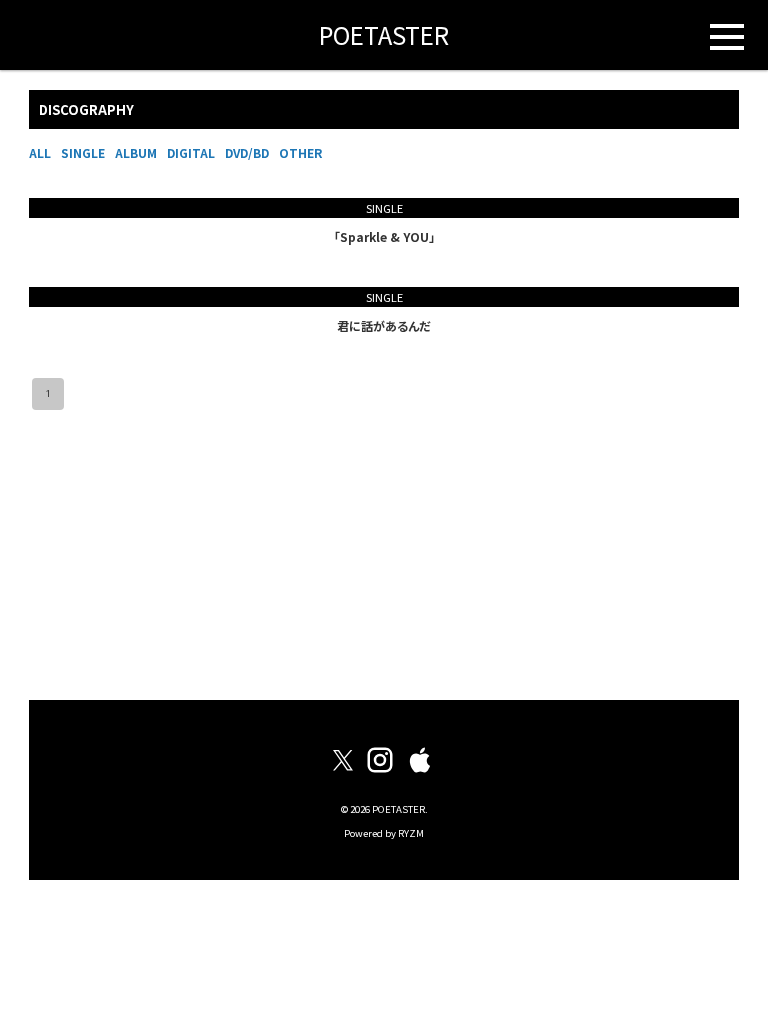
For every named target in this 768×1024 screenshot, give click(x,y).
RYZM (411, 833)
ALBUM (136, 152)
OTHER (300, 152)
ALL (40, 152)
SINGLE (83, 152)
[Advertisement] (384, 555)
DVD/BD (247, 152)
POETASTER (384, 34)
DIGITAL (191, 152)
